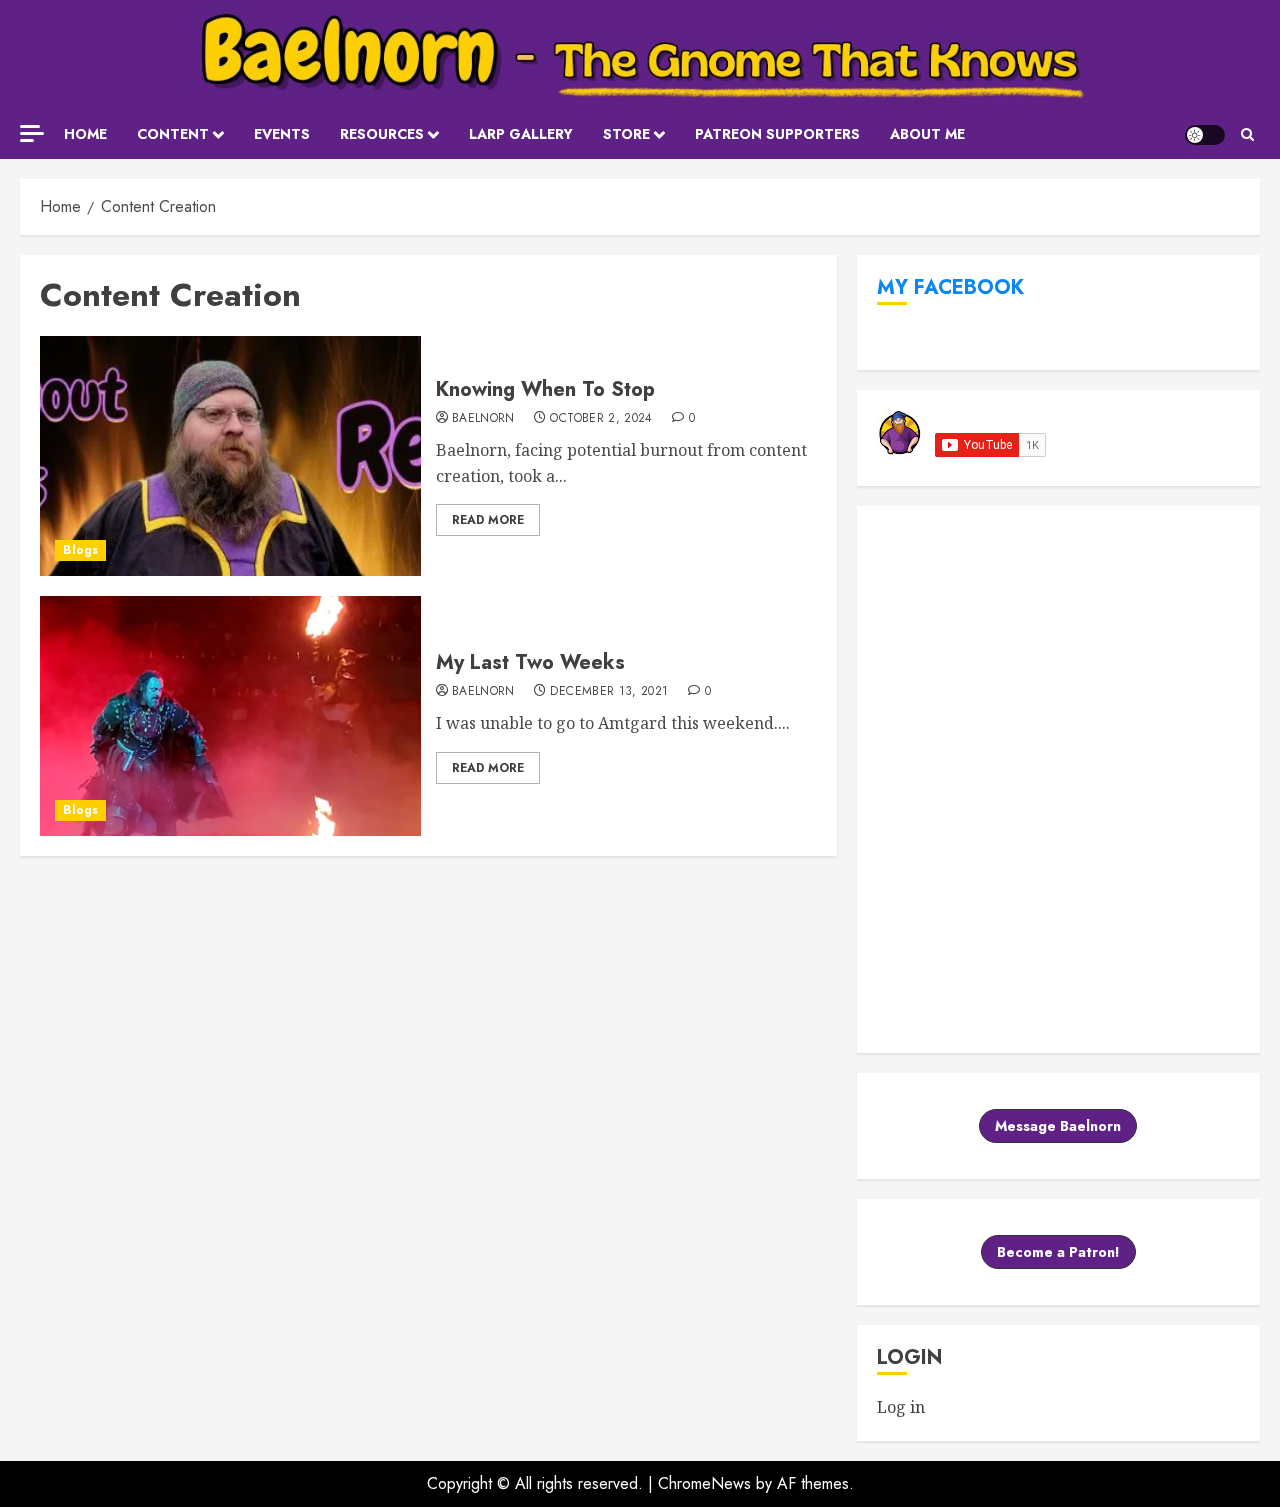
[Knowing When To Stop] (230, 456)
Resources (382, 134)
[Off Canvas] (32, 133)
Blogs (80, 550)
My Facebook (950, 287)
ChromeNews (704, 1483)
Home (85, 134)
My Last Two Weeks (530, 662)
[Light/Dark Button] (1205, 135)
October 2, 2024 (601, 419)
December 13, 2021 (609, 692)
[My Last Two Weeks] (230, 716)
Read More (488, 520)
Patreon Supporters (777, 134)
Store (626, 134)
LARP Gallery (521, 134)
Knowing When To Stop (545, 389)
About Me (927, 134)
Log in (901, 1407)
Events (282, 134)
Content (173, 134)
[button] (1247, 135)
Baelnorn (483, 419)
